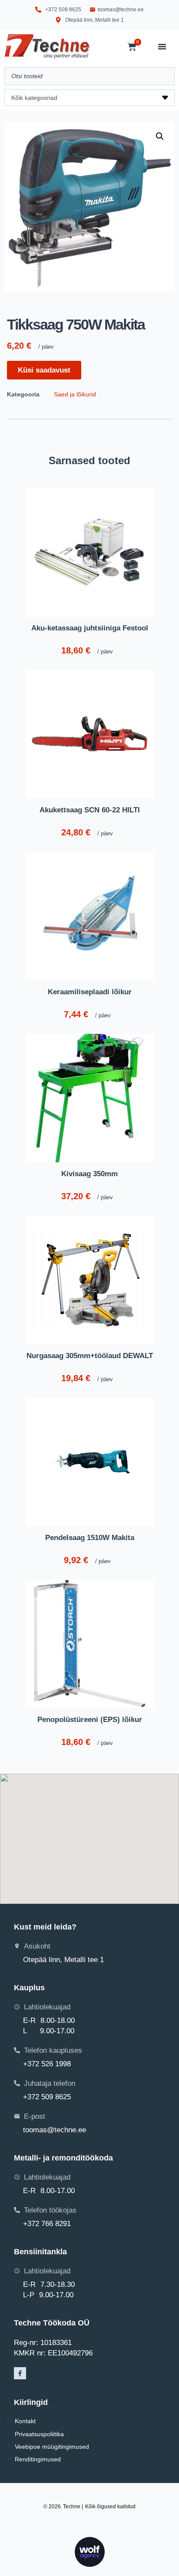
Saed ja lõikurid (75, 394)
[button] (160, 136)
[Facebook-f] (20, 2373)
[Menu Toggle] (162, 46)
